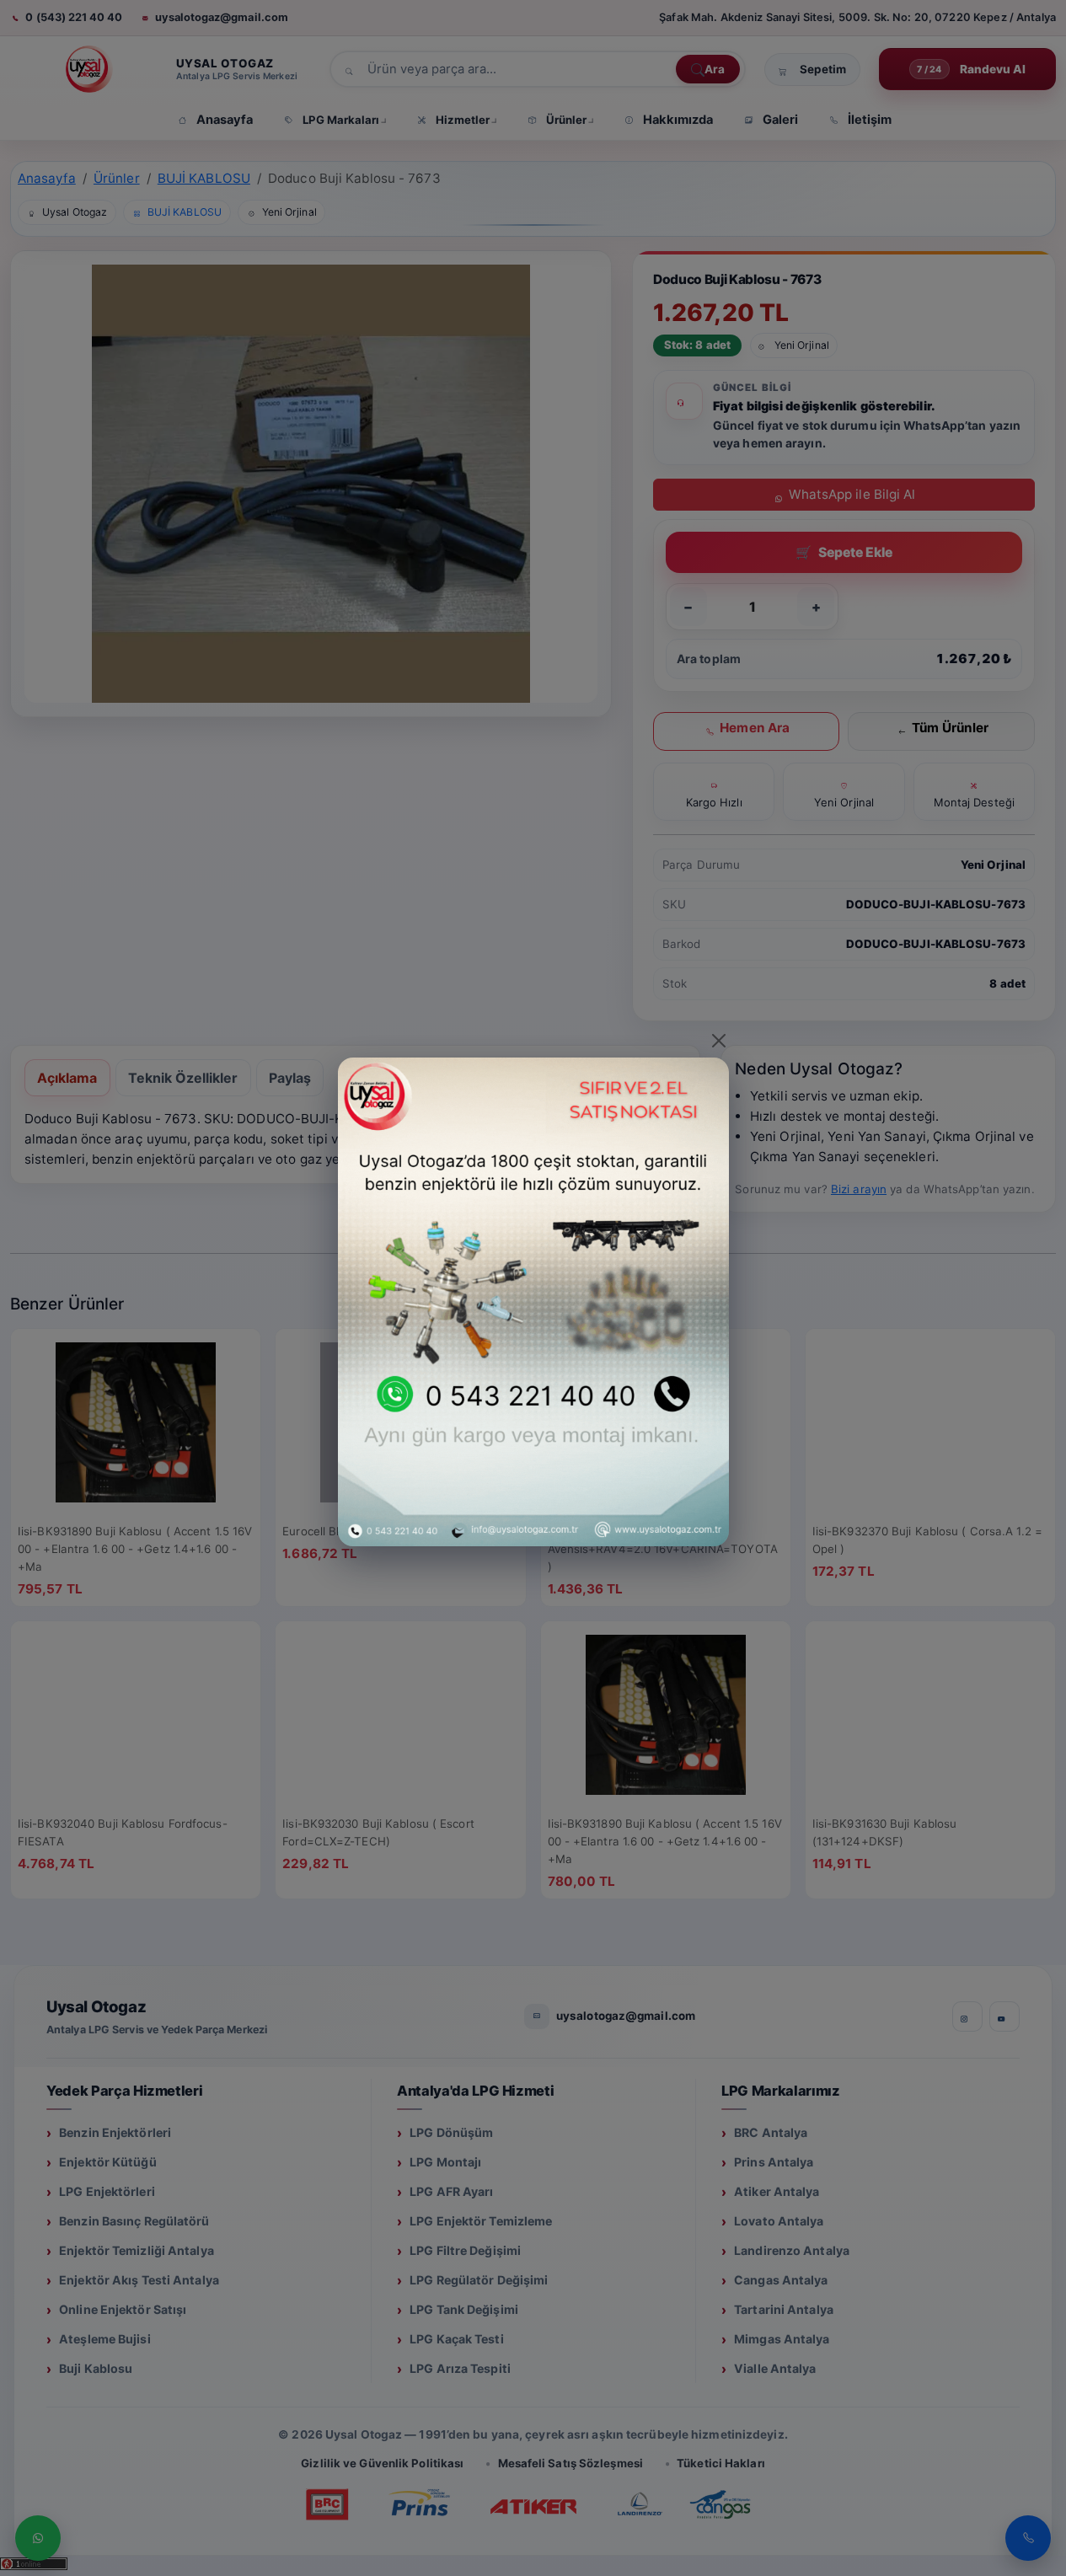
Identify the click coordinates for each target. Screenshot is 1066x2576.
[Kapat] (719, 1041)
